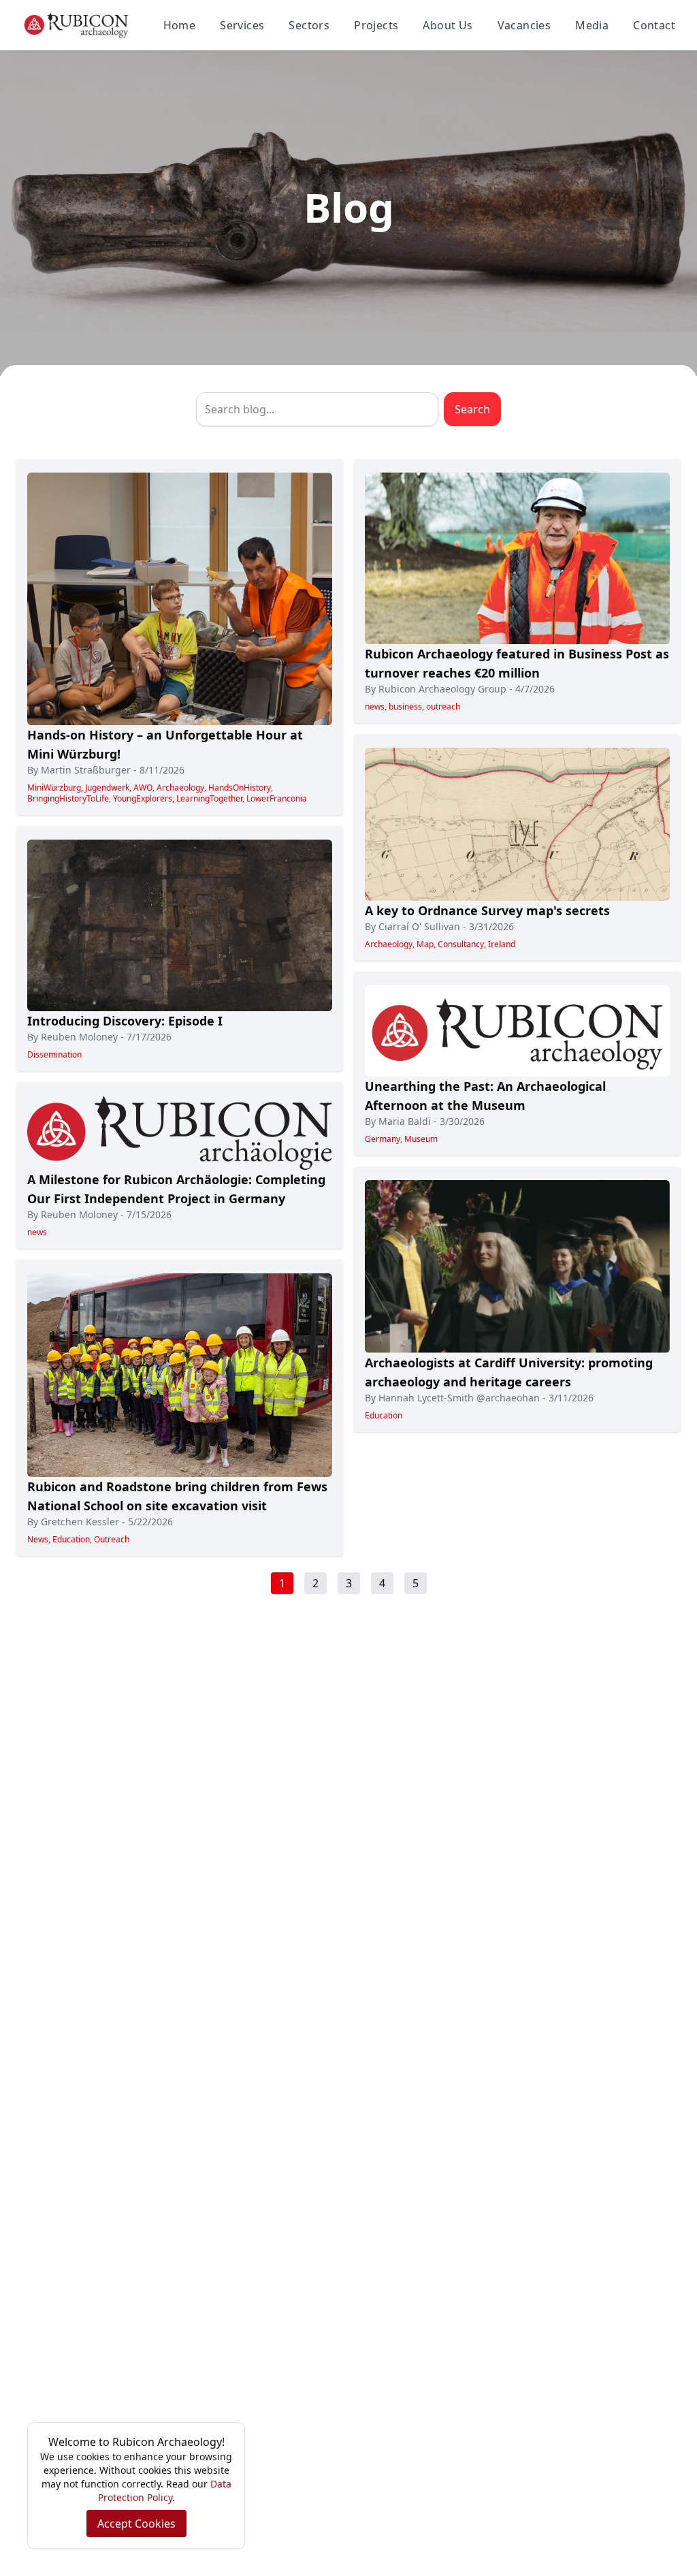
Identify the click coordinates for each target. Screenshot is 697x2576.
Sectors (309, 25)
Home (180, 25)
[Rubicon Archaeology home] (76, 25)
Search (472, 409)
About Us (448, 25)
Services (242, 25)
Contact (654, 25)
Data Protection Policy (165, 2491)
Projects (376, 25)
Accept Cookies (136, 2524)
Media (592, 25)
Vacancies (524, 25)
